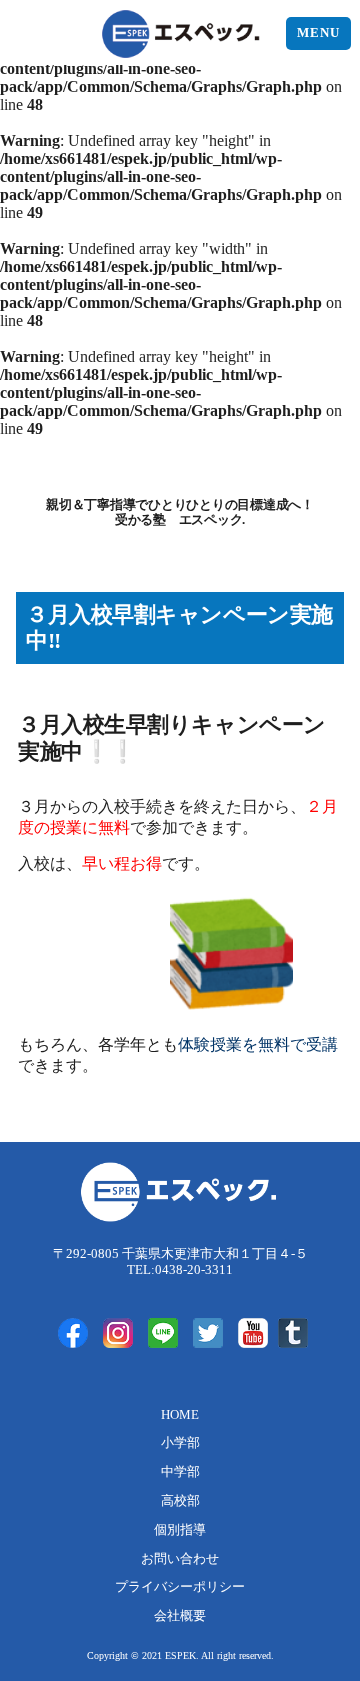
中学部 (180, 1472)
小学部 (180, 1443)
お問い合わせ (180, 1559)
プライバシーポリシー (180, 1587)
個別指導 (180, 1530)
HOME (180, 1415)
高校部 (180, 1501)
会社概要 (180, 1616)
